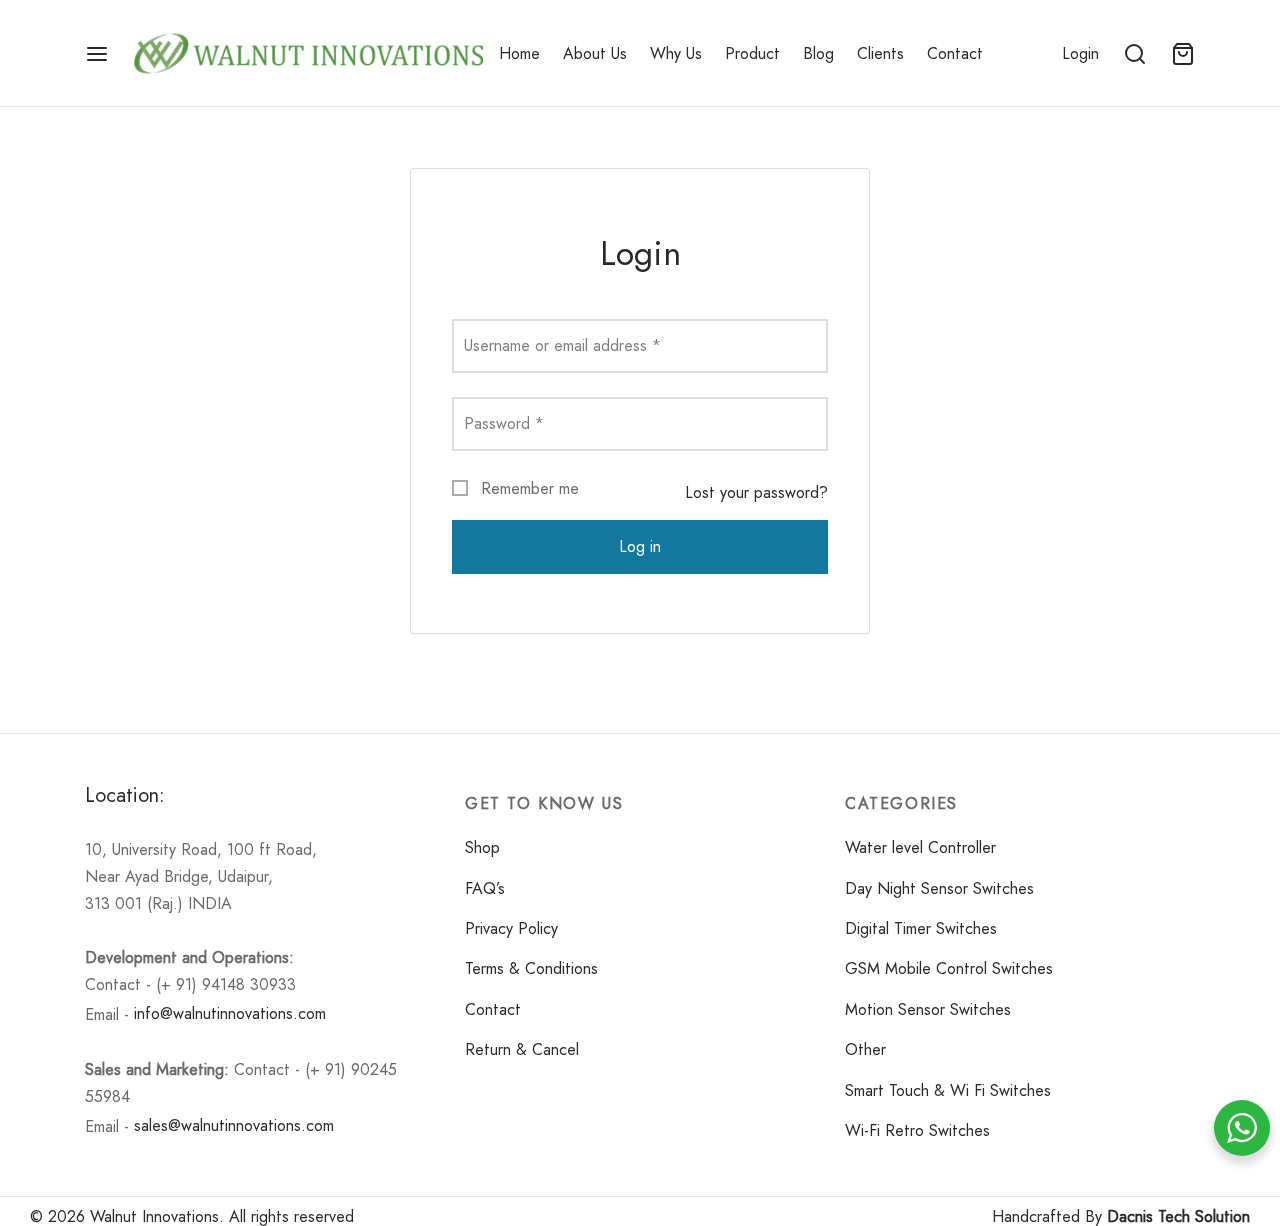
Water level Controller (920, 847)
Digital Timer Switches (921, 928)
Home (519, 53)
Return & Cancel (522, 1049)
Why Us (676, 53)
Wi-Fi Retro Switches (917, 1130)
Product (752, 53)
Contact (955, 53)
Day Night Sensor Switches (939, 888)
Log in (640, 546)
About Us (595, 53)
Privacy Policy (511, 928)
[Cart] (1183, 54)
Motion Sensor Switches (928, 1009)
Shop (482, 847)
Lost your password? (756, 492)
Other (865, 1049)
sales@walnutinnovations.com (234, 1125)
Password (504, 423)
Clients (880, 53)
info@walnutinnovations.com (230, 1013)
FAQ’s (485, 888)
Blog (818, 53)
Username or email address (562, 345)
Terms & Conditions (531, 968)
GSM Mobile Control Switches (949, 968)
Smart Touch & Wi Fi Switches (948, 1090)
